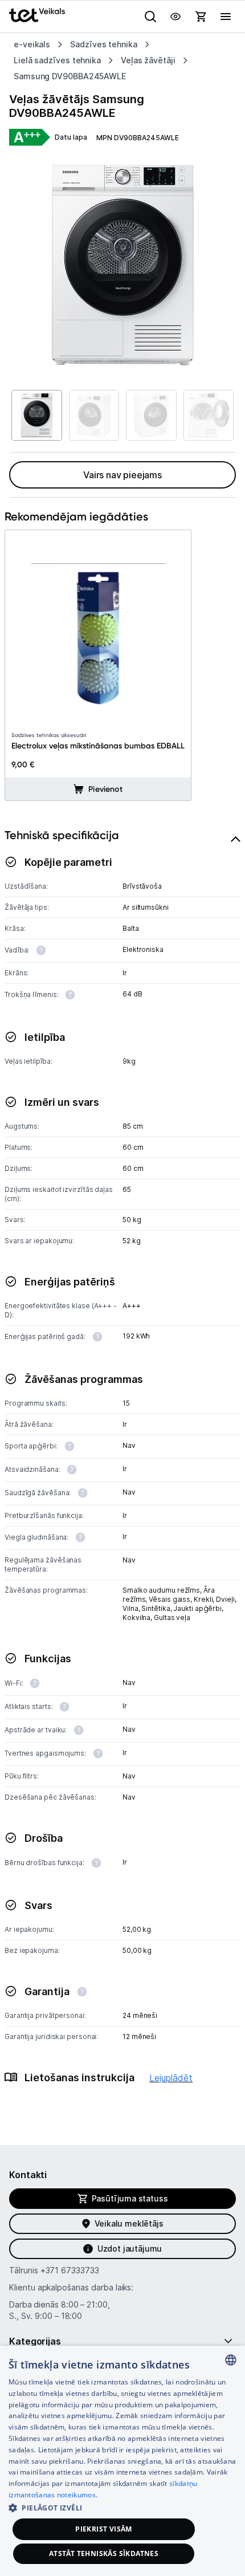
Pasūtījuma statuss (130, 2198)
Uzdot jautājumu (130, 2249)
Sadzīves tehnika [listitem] (104, 44)
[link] (30, 138)
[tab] (122, 1470)
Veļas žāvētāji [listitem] (148, 60)
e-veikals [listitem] (32, 44)
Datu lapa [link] (71, 137)
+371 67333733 (70, 2270)
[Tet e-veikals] (37, 15)
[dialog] (122, 2461)
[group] (122, 265)
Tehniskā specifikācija (62, 835)
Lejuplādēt (171, 2078)
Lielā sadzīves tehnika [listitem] (57, 60)
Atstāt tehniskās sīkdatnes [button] (104, 2553)
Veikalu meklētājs (129, 2223)
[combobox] (231, 2360)
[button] (122, 2507)
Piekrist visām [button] (104, 2529)
